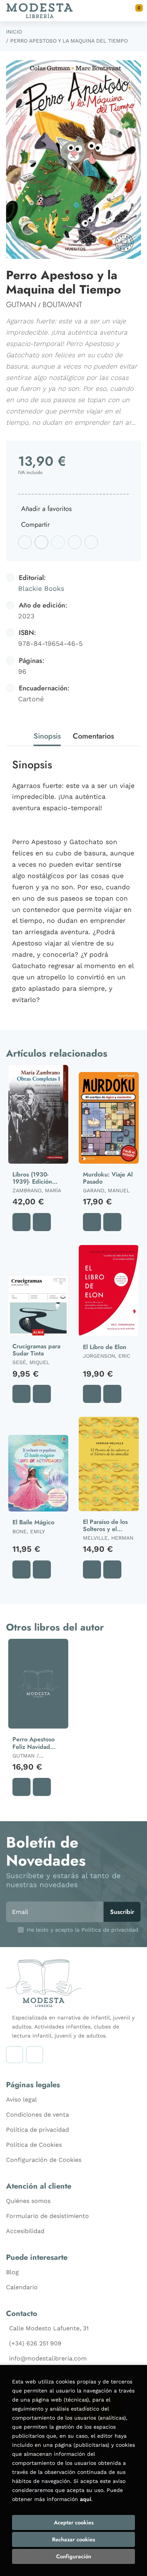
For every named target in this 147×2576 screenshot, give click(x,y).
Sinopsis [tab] (47, 736)
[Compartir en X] (41, 542)
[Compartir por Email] (75, 542)
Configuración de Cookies (44, 2160)
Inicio (14, 32)
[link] (42, 1222)
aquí (86, 2499)
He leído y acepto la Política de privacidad (83, 1930)
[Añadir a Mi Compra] (21, 1222)
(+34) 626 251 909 (35, 2343)
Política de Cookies (34, 2145)
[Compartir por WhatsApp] (58, 542)
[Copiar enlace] (91, 542)
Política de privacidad (38, 2130)
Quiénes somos (28, 2201)
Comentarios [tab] (93, 736)
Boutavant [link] (62, 305)
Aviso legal (21, 2100)
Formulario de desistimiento (47, 2216)
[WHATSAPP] (34, 2055)
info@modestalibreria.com (48, 2358)
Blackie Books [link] (41, 588)
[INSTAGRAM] (15, 2055)
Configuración (74, 2556)
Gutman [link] (21, 305)
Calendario (22, 2287)
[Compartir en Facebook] (25, 542)
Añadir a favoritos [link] (46, 509)
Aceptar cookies (74, 2522)
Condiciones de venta (38, 2115)
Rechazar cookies (73, 2539)
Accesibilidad (25, 2231)
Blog (12, 2272)
